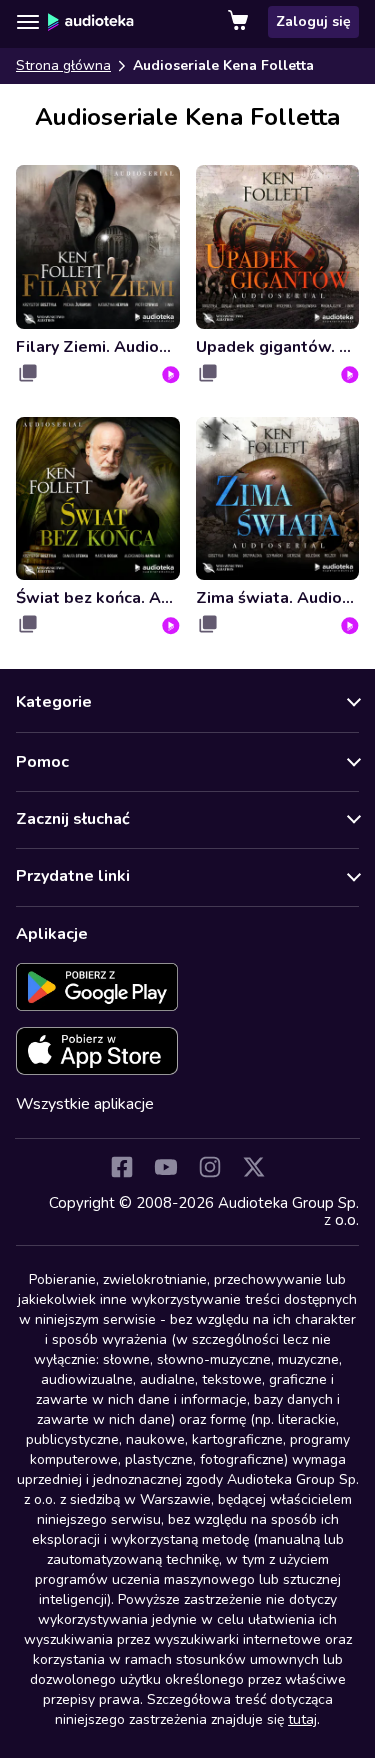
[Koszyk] (240, 22)
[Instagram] (210, 1167)
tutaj (302, 1719)
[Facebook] (122, 1167)
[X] (254, 1167)
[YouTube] (166, 1167)
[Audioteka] (91, 22)
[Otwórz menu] (28, 22)
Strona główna (63, 65)
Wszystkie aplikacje (85, 1104)
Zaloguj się (313, 21)
